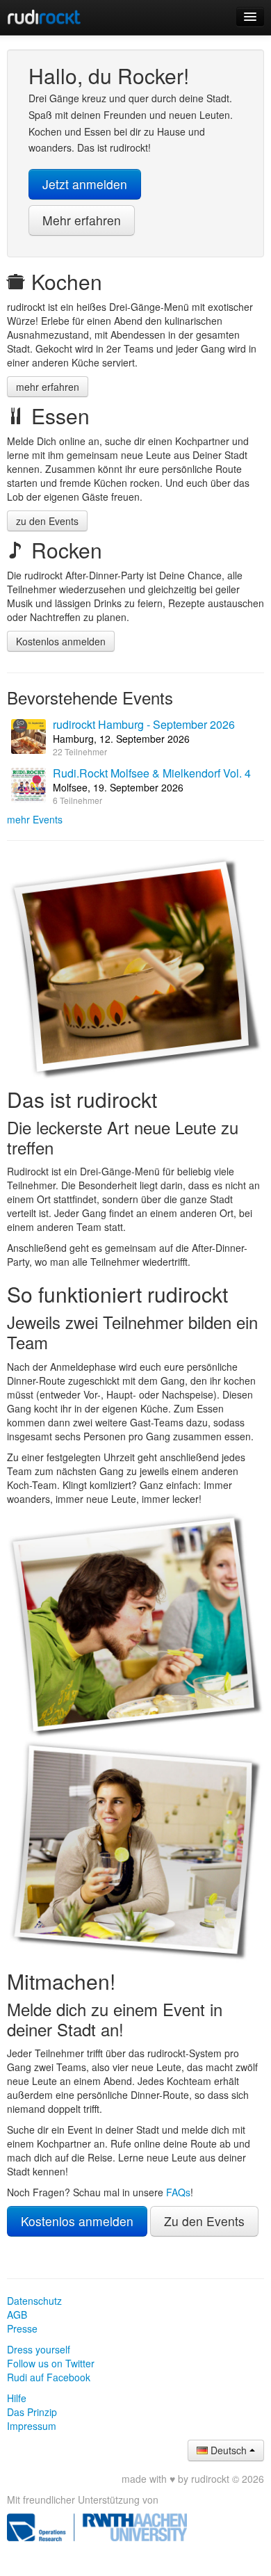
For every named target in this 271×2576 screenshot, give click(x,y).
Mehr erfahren (82, 220)
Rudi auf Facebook (49, 2377)
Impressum (32, 2426)
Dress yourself (39, 2349)
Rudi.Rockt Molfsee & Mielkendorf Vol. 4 (152, 773)
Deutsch (229, 2450)
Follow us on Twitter (51, 2363)
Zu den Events (204, 2221)
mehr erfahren (48, 387)
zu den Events (47, 521)
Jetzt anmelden (85, 184)
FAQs (178, 2192)
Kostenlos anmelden (61, 641)
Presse (22, 2328)
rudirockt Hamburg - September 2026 (144, 724)
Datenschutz (34, 2301)
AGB (17, 2315)
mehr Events (35, 819)
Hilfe (17, 2398)
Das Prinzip (32, 2412)
